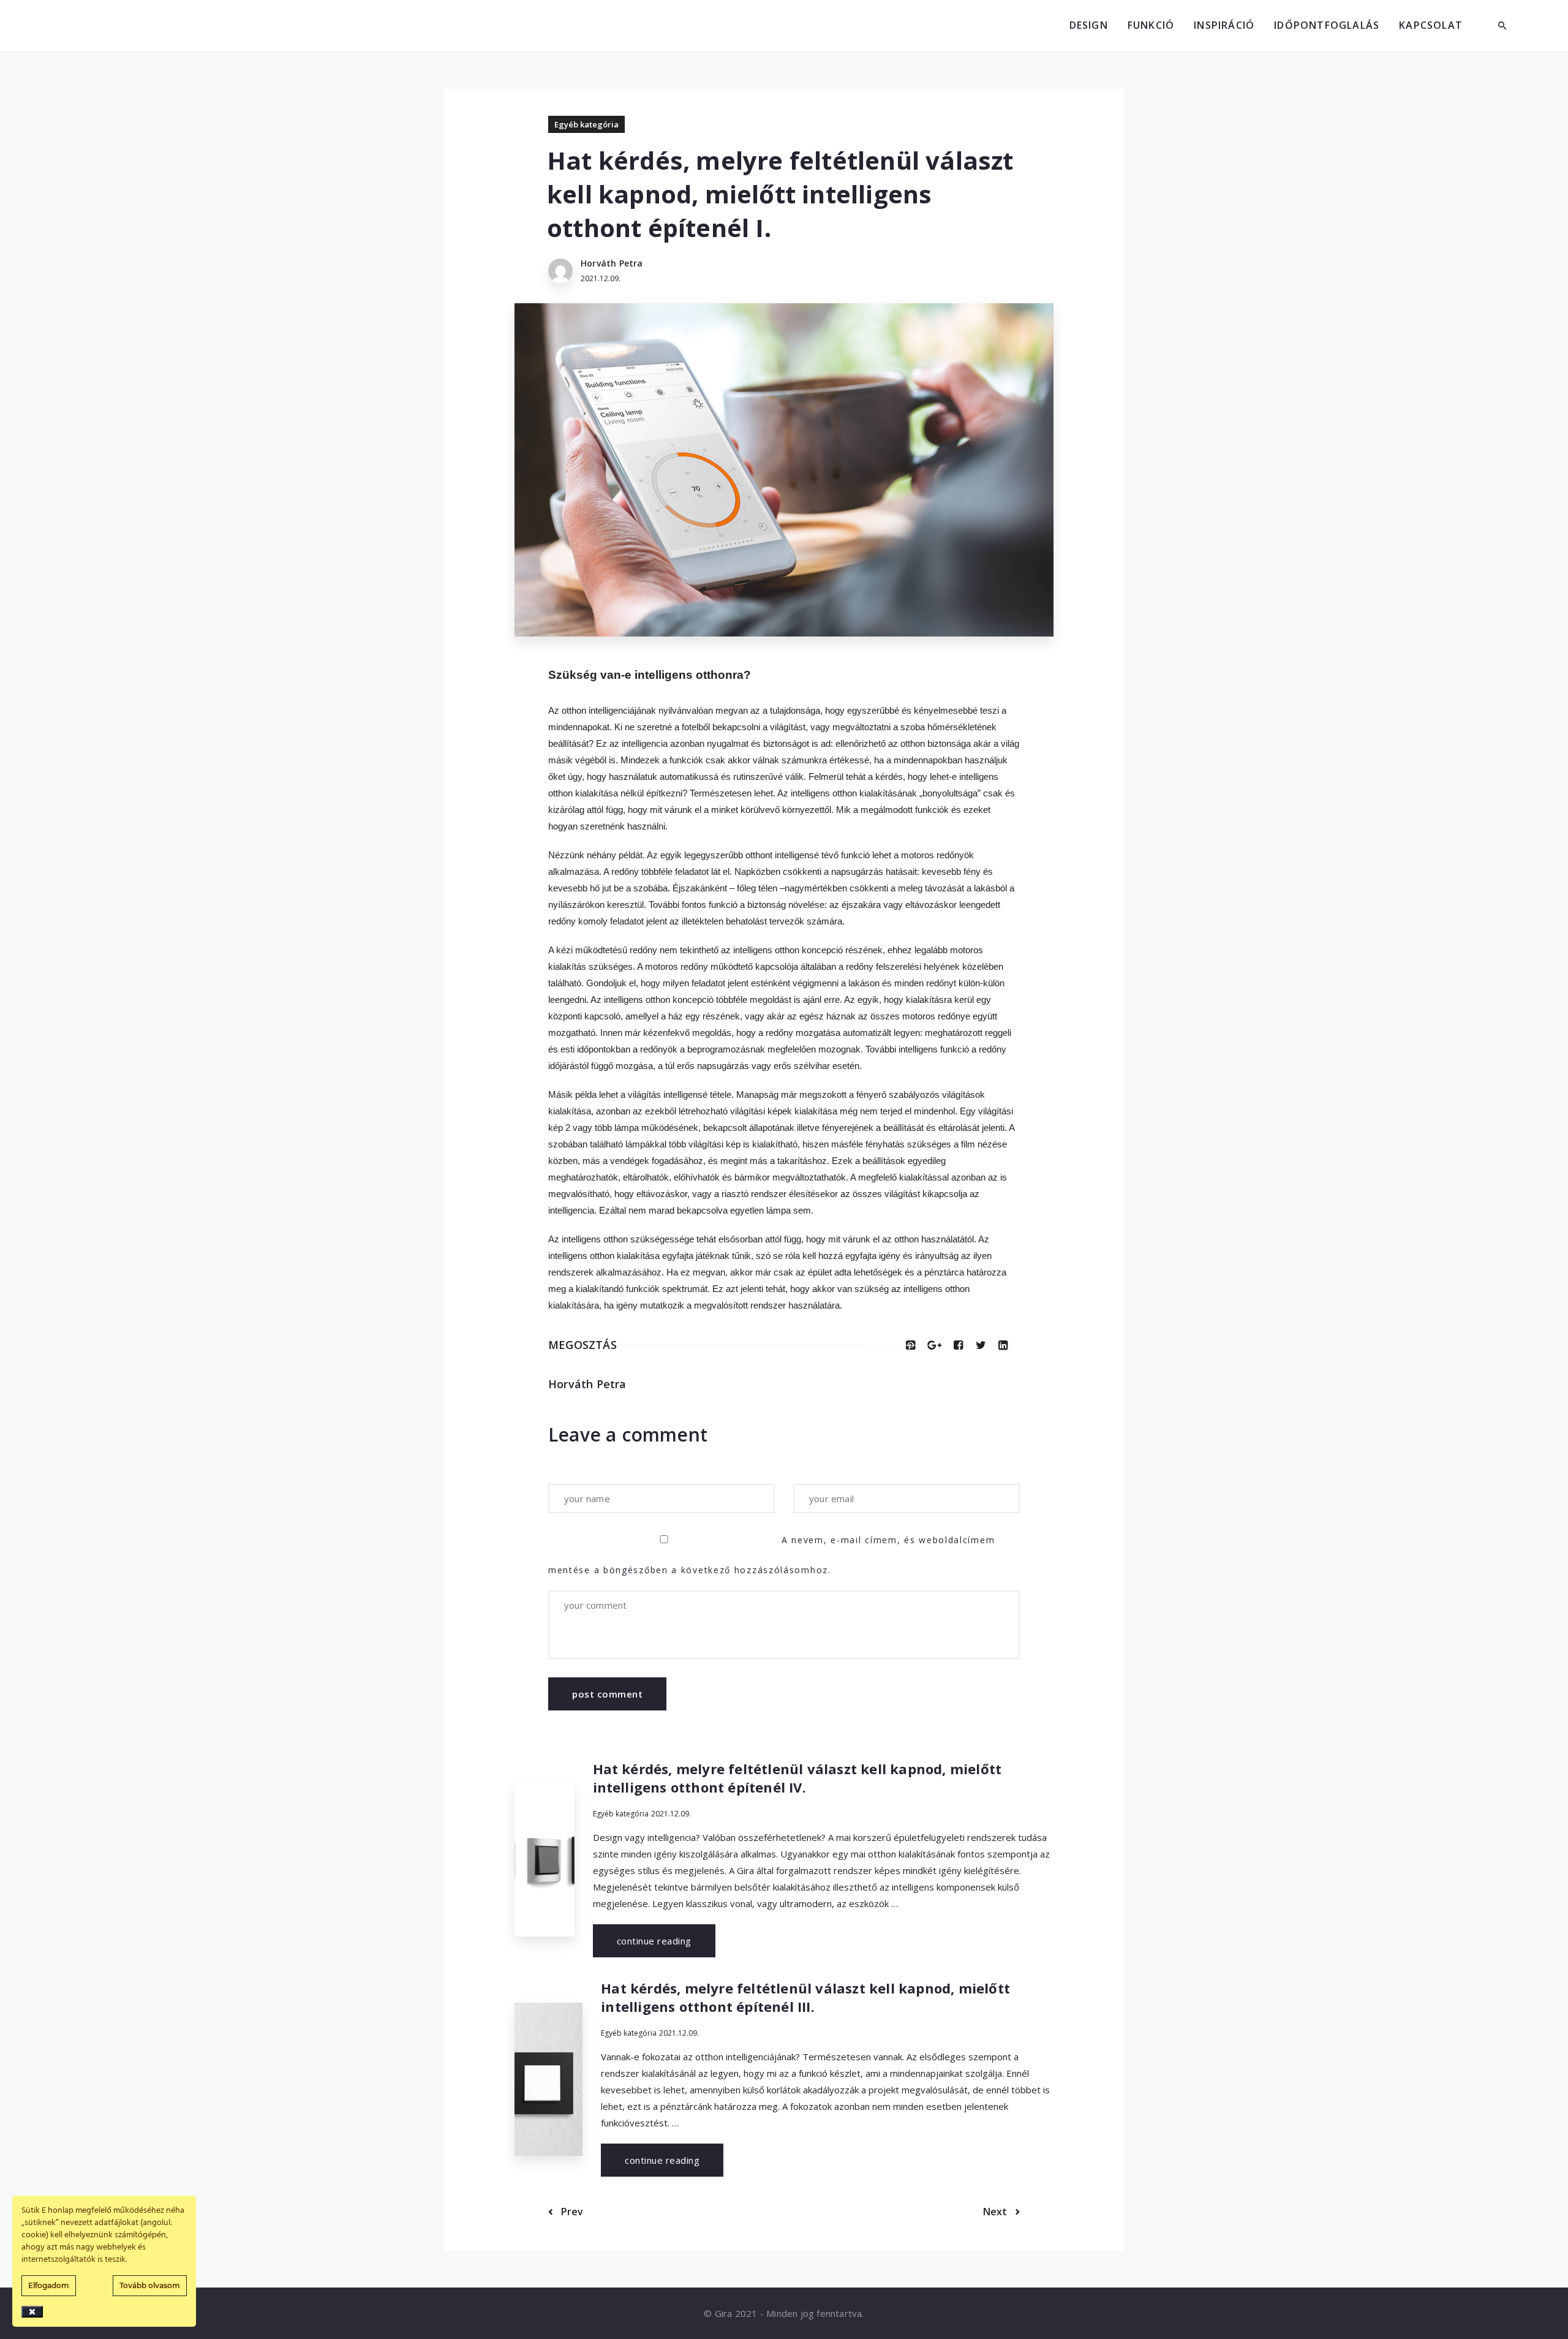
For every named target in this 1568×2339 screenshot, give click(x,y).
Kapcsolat (1431, 25)
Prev (571, 2212)
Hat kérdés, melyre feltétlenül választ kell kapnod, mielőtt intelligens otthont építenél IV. (797, 1778)
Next (996, 2212)
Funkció (1151, 25)
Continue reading (654, 1941)
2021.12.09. (671, 1814)
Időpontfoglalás (1327, 25)
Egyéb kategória (586, 124)
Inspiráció (1224, 25)
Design (1089, 25)
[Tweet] (981, 1345)
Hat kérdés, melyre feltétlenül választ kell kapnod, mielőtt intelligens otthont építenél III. (805, 1997)
